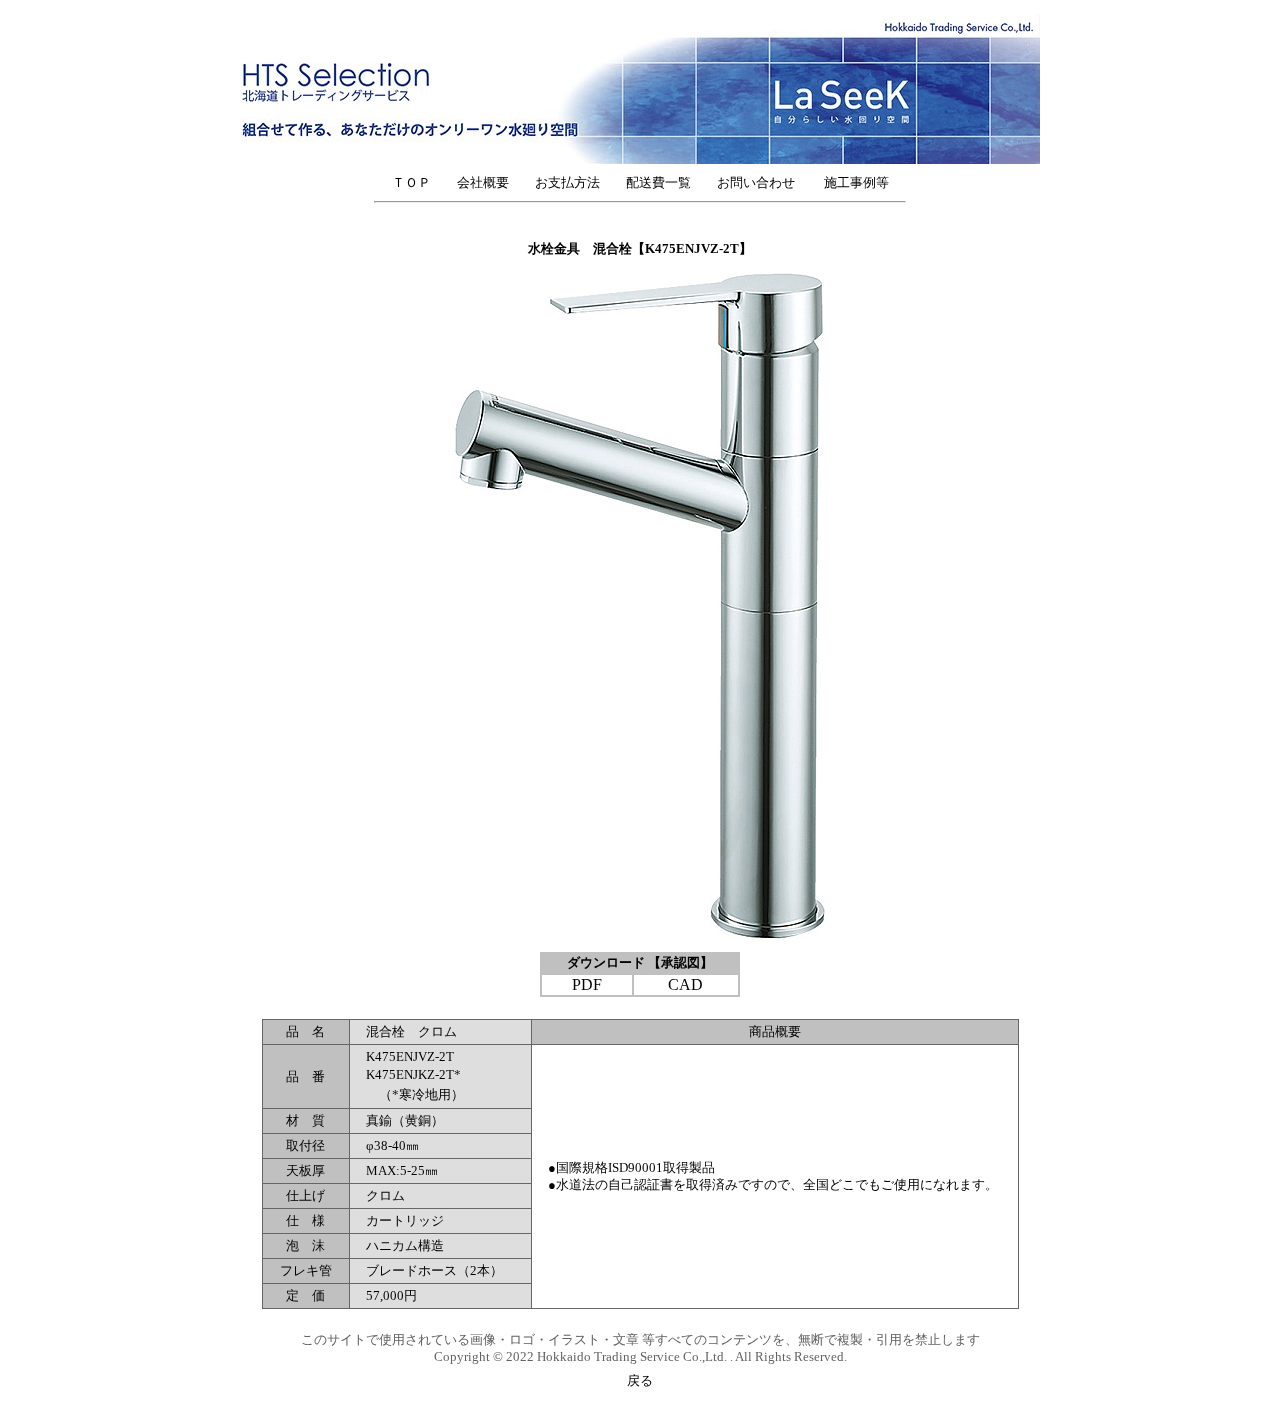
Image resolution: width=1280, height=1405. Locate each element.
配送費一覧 (658, 182)
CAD (685, 984)
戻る (640, 1380)
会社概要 (483, 182)
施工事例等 (856, 182)
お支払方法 (567, 182)
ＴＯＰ (411, 182)
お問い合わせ (762, 182)
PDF (587, 984)
